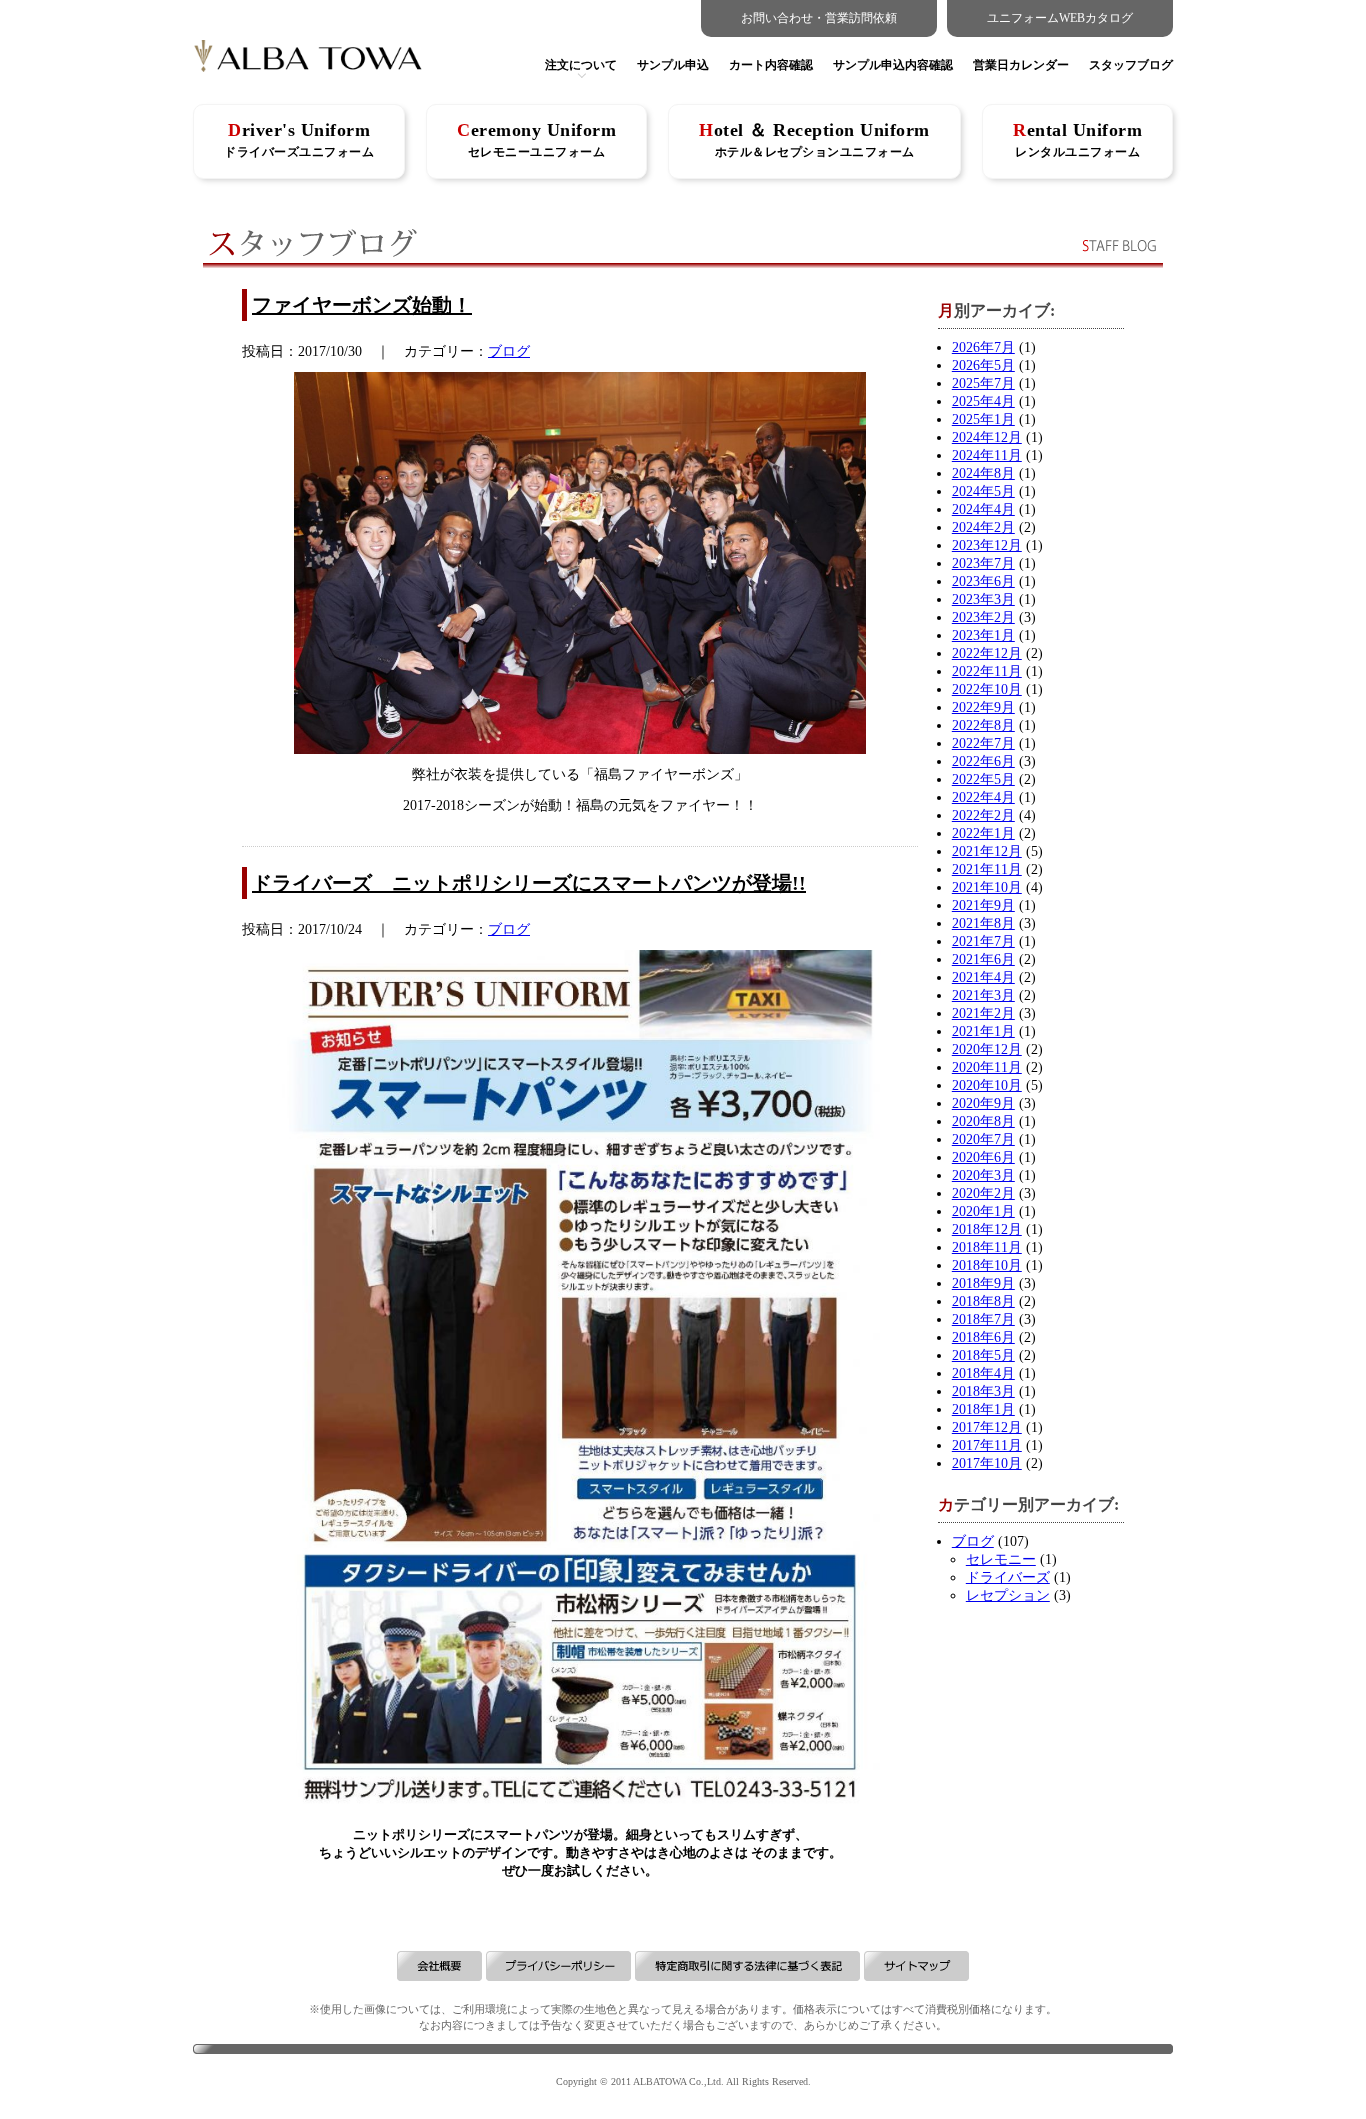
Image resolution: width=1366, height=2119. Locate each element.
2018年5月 (983, 1355)
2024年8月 (983, 473)
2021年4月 (983, 977)
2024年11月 (987, 455)
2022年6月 (983, 761)
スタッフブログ (1131, 65)
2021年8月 (983, 923)
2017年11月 (987, 1445)
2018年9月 (983, 1283)
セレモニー (1001, 1559)
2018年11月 (987, 1247)
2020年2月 (983, 1193)
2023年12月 (987, 545)
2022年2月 (983, 815)
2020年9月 (983, 1103)
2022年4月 (983, 797)
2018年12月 (987, 1229)
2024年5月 (983, 491)
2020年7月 (983, 1139)
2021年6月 (983, 959)
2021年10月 (987, 887)
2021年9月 (983, 905)
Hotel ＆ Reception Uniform (814, 139)
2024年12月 (987, 437)
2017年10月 (987, 1463)
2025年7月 (983, 383)
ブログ (509, 351)
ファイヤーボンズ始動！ (362, 305)
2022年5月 (983, 779)
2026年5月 (983, 365)
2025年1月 (983, 419)
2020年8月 (983, 1121)
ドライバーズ (1008, 1577)
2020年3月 (983, 1175)
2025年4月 (983, 401)
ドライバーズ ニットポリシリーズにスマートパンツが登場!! (529, 883)
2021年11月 (987, 869)
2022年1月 (983, 833)
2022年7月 (983, 743)
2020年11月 (987, 1067)
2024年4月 (983, 509)
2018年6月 (983, 1337)
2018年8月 (983, 1301)
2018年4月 (983, 1373)
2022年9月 (983, 707)
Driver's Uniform (299, 139)
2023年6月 (983, 581)
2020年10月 (987, 1085)
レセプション (1008, 1595)
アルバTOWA (308, 62)
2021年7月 (983, 941)
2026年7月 (983, 347)
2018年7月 (983, 1319)
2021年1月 (983, 1031)
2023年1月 (983, 635)
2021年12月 (987, 851)
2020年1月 (983, 1211)
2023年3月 (983, 599)
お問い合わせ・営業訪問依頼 (819, 18)
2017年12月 (987, 1427)
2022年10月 (987, 689)
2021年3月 (983, 995)
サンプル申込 (673, 65)
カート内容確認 (771, 65)
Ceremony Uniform (536, 139)
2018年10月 (987, 1265)
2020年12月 (987, 1049)
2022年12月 (987, 653)
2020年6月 (983, 1157)
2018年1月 (983, 1409)
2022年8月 (983, 725)
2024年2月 (983, 527)
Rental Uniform (1077, 139)
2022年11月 (987, 671)
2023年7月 (983, 563)
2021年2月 (983, 1013)
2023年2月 (983, 617)
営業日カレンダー (1021, 65)
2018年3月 (983, 1391)
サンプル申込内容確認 (893, 65)
